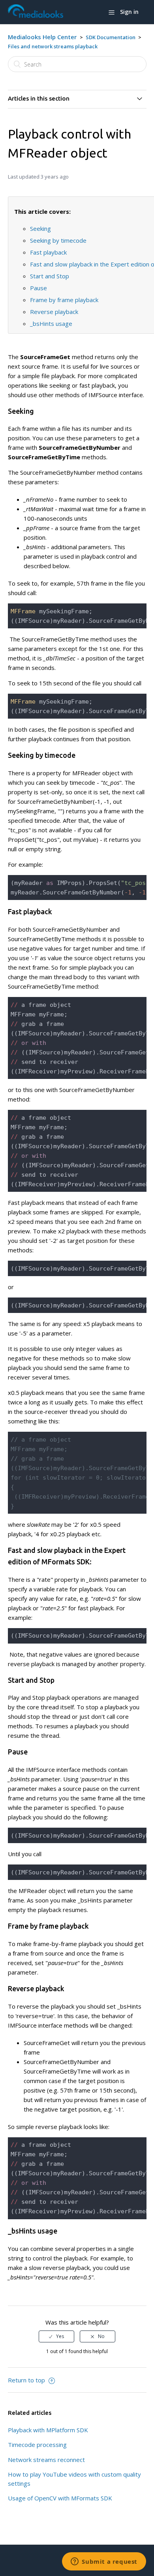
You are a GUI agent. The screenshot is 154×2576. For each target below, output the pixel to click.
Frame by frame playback (64, 300)
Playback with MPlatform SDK (48, 2430)
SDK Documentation (111, 37)
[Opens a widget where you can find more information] (104, 2562)
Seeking (40, 228)
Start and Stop (50, 276)
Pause (38, 288)
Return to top (27, 2380)
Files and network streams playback (53, 46)
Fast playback (48, 252)
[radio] (56, 2336)
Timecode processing (37, 2445)
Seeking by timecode (58, 240)
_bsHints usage (51, 323)
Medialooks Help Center (42, 37)
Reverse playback (54, 312)
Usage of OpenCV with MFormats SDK (60, 2498)
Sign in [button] (129, 12)
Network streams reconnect (46, 2460)
